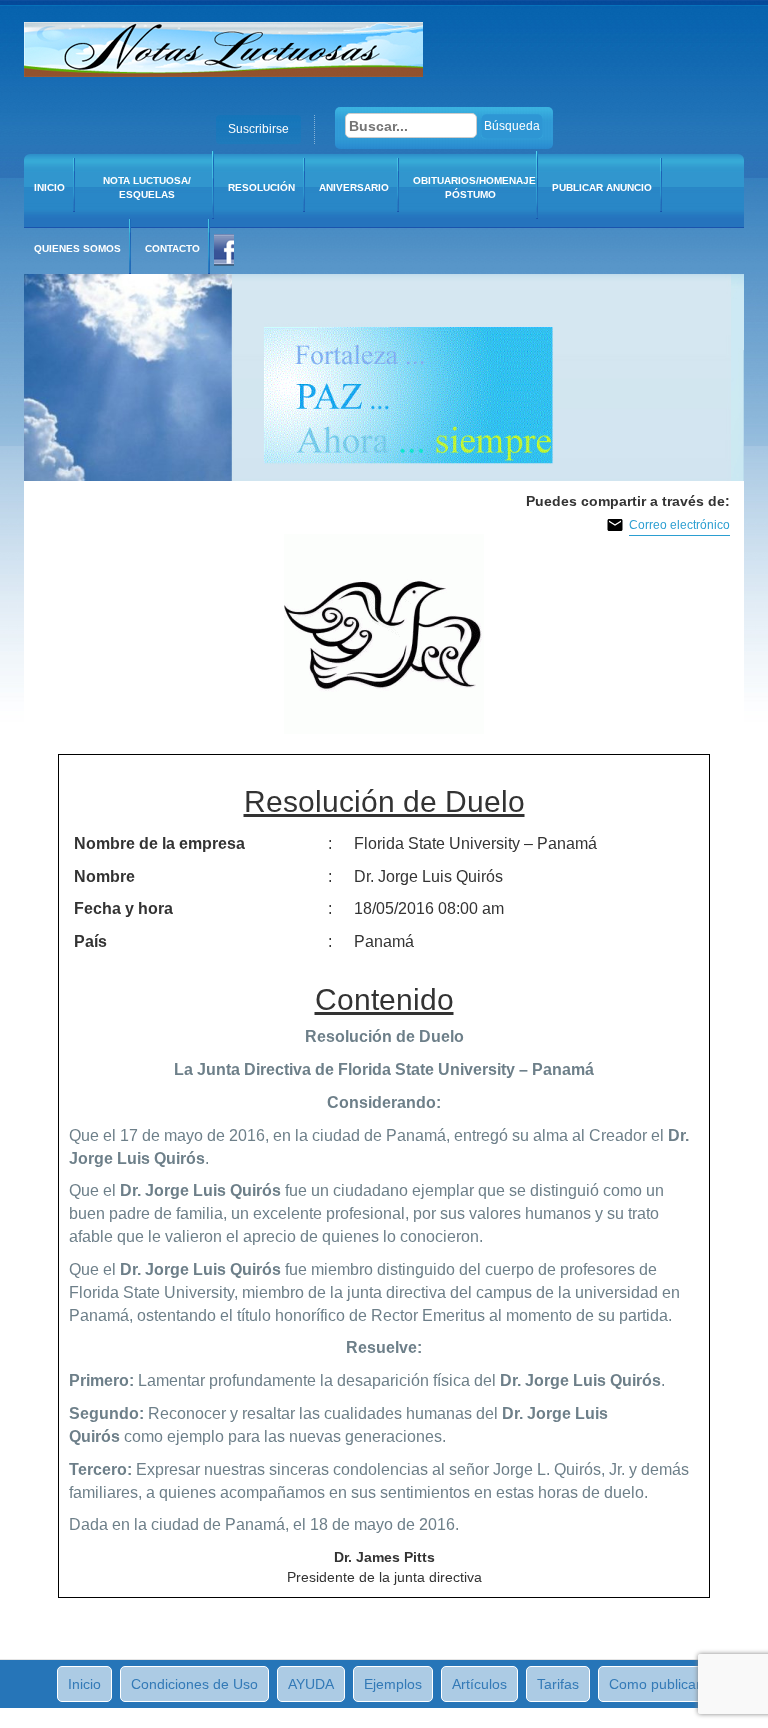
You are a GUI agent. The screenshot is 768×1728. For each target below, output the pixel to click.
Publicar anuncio (602, 187)
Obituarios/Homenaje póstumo (474, 187)
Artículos (479, 1684)
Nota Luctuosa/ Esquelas (147, 187)
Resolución (261, 187)
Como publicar (655, 1684)
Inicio (49, 187)
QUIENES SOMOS (77, 248)
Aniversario (354, 187)
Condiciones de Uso (194, 1684)
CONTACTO (172, 248)
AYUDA (311, 1684)
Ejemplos (393, 1684)
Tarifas (558, 1684)
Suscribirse (258, 129)
